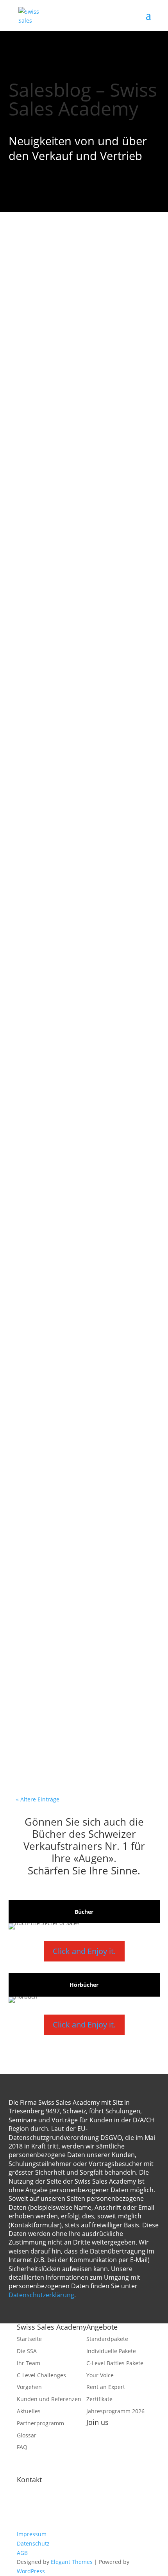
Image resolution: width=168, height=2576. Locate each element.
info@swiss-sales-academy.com (76, 2515)
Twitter (96, 2452)
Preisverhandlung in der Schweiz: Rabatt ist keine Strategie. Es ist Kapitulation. (76, 923)
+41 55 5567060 (57, 2525)
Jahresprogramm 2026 (115, 2411)
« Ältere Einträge (38, 1799)
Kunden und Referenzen (49, 2399)
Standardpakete (107, 2339)
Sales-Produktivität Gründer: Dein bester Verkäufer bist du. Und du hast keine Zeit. (79, 1683)
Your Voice (100, 2375)
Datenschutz (33, 2543)
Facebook (98, 2434)
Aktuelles (29, 2411)
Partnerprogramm (40, 2423)
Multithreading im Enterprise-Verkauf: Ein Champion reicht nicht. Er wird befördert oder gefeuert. (78, 1388)
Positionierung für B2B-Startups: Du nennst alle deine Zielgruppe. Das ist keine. (77, 1213)
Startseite (29, 2339)
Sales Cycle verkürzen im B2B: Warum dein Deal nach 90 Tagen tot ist (76, 288)
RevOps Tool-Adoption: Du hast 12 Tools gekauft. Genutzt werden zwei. (81, 1068)
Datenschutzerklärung (41, 2295)
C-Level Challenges (41, 2375)
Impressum (32, 2534)
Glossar (27, 2435)
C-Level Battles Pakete (115, 2363)
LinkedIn (97, 2471)
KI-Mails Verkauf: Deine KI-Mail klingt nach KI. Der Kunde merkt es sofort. (81, 1537)
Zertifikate (99, 2399)
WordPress (31, 2571)
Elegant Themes (72, 2562)
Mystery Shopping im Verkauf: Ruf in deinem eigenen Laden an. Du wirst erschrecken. (82, 433)
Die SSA (27, 2351)
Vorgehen (29, 2387)
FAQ (22, 2447)
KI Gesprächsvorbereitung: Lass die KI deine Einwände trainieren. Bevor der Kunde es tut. (84, 594)
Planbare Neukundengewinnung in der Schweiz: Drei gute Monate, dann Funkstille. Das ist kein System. (79, 769)
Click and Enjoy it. (84, 1951)
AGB (22, 2553)
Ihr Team (29, 2363)
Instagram (100, 2462)
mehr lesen (44, 355)
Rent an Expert (106, 2387)
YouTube (98, 2443)
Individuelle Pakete (111, 2351)
